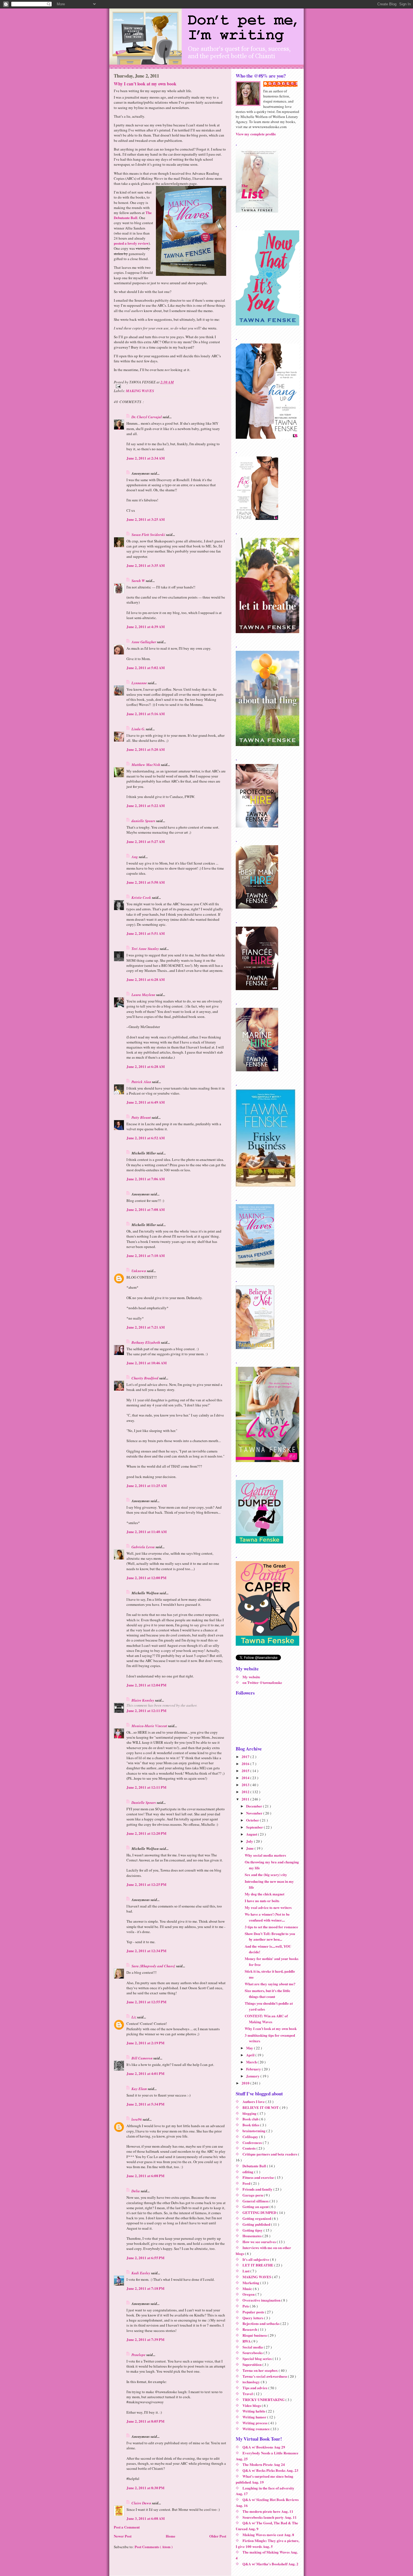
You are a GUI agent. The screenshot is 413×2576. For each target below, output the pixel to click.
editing (248, 2172)
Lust (246, 2271)
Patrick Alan (142, 1082)
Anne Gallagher (144, 642)
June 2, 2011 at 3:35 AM (146, 565)
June (250, 1848)
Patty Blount (142, 1117)
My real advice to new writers (268, 1907)
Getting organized (257, 2218)
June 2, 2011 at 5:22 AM (146, 805)
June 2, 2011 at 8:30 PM (145, 2488)
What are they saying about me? (270, 1984)
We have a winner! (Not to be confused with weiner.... (267, 1917)
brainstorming (254, 2131)
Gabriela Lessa (144, 1547)
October (253, 1820)
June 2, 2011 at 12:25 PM (146, 1884)
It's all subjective (256, 2259)
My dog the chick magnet (265, 1894)
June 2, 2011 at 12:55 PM (146, 2002)
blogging (250, 2113)
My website (251, 1677)
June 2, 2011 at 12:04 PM (146, 1685)
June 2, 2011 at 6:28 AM (146, 979)
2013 (246, 1785)
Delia (136, 2191)
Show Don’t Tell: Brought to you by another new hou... (270, 1936)
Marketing (251, 2283)
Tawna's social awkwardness (265, 2376)
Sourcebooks (253, 2353)
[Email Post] (170, 386)
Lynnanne (140, 683)
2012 (246, 1792)
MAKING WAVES (140, 391)
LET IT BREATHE (258, 2265)
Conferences (253, 2142)
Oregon (249, 2294)
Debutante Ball (255, 2166)
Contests (249, 2148)
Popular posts (254, 2312)
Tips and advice (255, 2388)
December (255, 1806)
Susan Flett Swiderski (149, 535)
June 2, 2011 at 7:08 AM (146, 1209)
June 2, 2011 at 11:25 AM (147, 1485)
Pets (246, 2306)
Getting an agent (256, 2206)
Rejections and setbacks (261, 2323)
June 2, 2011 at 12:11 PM (146, 1710)
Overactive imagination (262, 2300)
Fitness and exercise (259, 2177)
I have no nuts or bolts (262, 1901)
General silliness (256, 2201)
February (254, 2069)
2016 (246, 1764)
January (253, 2076)
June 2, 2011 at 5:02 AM (146, 668)
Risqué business (255, 2335)
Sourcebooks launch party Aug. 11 (270, 2517)
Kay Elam (140, 2089)
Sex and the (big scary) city (266, 1874)
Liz (134, 2017)
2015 (246, 1771)
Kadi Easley (141, 2273)
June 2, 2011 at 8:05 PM (145, 2421)
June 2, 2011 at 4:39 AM (146, 627)
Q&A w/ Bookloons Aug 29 (264, 2447)
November (255, 1813)
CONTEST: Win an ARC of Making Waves (266, 2019)
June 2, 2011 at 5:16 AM (146, 714)
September (255, 1827)
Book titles (251, 2125)
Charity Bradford (145, 1378)
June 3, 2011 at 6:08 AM (146, 2518)
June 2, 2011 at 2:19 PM (145, 2043)
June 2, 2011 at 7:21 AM (146, 1327)
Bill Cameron (142, 2058)
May (250, 2048)
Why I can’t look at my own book (145, 84)
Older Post (218, 2536)
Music (248, 2289)
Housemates (252, 2236)
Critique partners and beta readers (270, 2154)
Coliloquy (251, 2137)
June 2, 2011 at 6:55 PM (145, 2258)
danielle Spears (144, 821)
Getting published (257, 2224)
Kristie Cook (142, 897)
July (250, 1841)
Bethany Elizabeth (146, 1342)
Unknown (139, 1271)
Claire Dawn (142, 2503)
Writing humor (255, 2417)
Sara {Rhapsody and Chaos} (154, 1966)
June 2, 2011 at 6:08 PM (145, 2176)
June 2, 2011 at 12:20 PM (146, 1833)
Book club (251, 2119)
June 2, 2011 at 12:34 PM (146, 1951)
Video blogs (252, 2405)
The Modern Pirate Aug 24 (264, 2464)
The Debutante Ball (133, 215)
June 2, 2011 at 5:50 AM (146, 882)
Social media (253, 2347)
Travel (248, 2394)
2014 (246, 1778)
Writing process (255, 2423)
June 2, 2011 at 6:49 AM (146, 1102)
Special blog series (257, 2358)
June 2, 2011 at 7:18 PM (145, 2288)
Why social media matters (265, 1855)
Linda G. (139, 729)
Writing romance (257, 2429)
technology (252, 2382)
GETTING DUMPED (260, 2212)
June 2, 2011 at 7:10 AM (146, 1255)
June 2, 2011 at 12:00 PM (146, 1578)
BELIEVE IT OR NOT (261, 2107)
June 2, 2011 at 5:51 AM (146, 933)
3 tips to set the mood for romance (271, 1927)
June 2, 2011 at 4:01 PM (145, 2073)
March (252, 2062)
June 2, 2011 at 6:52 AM (146, 1138)
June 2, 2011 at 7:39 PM (145, 2339)
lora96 (137, 2119)
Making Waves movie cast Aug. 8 (268, 2535)
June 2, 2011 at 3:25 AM (146, 519)
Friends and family (258, 2189)
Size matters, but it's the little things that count (267, 1993)
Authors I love (254, 2101)
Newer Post (123, 2536)
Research (250, 2329)
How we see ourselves (260, 2242)
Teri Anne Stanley (146, 949)
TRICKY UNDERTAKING (264, 2399)
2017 (246, 1757)
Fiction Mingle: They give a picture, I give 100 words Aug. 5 (267, 2543)
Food (247, 2183)
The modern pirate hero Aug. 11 (268, 2511)
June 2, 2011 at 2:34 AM (146, 458)
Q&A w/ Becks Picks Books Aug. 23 (270, 2470)
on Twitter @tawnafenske (262, 1682)
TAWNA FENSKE (283, 84)
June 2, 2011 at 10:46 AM (147, 1363)
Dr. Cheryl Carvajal (147, 417)
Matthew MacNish (146, 765)
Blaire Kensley (143, 1700)
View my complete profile (256, 134)
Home (171, 2536)
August (252, 1834)
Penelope (139, 2355)
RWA (247, 2341)
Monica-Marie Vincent (150, 1726)
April (251, 2055)
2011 (246, 1799)
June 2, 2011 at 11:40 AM (147, 1532)
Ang (135, 857)
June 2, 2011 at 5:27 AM (146, 841)
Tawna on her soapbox (261, 2370)
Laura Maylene (144, 995)
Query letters (253, 2318)
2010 (246, 2083)
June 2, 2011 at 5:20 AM (146, 749)
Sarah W (139, 581)
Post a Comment (127, 2527)
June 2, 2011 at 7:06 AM (146, 1179)
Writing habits (254, 2411)
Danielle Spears (144, 1802)
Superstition (252, 2364)
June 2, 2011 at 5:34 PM (145, 2104)
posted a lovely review (131, 243)
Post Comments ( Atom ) (154, 2547)
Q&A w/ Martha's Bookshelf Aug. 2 (270, 2564)
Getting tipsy (253, 2230)
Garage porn (253, 2195)
